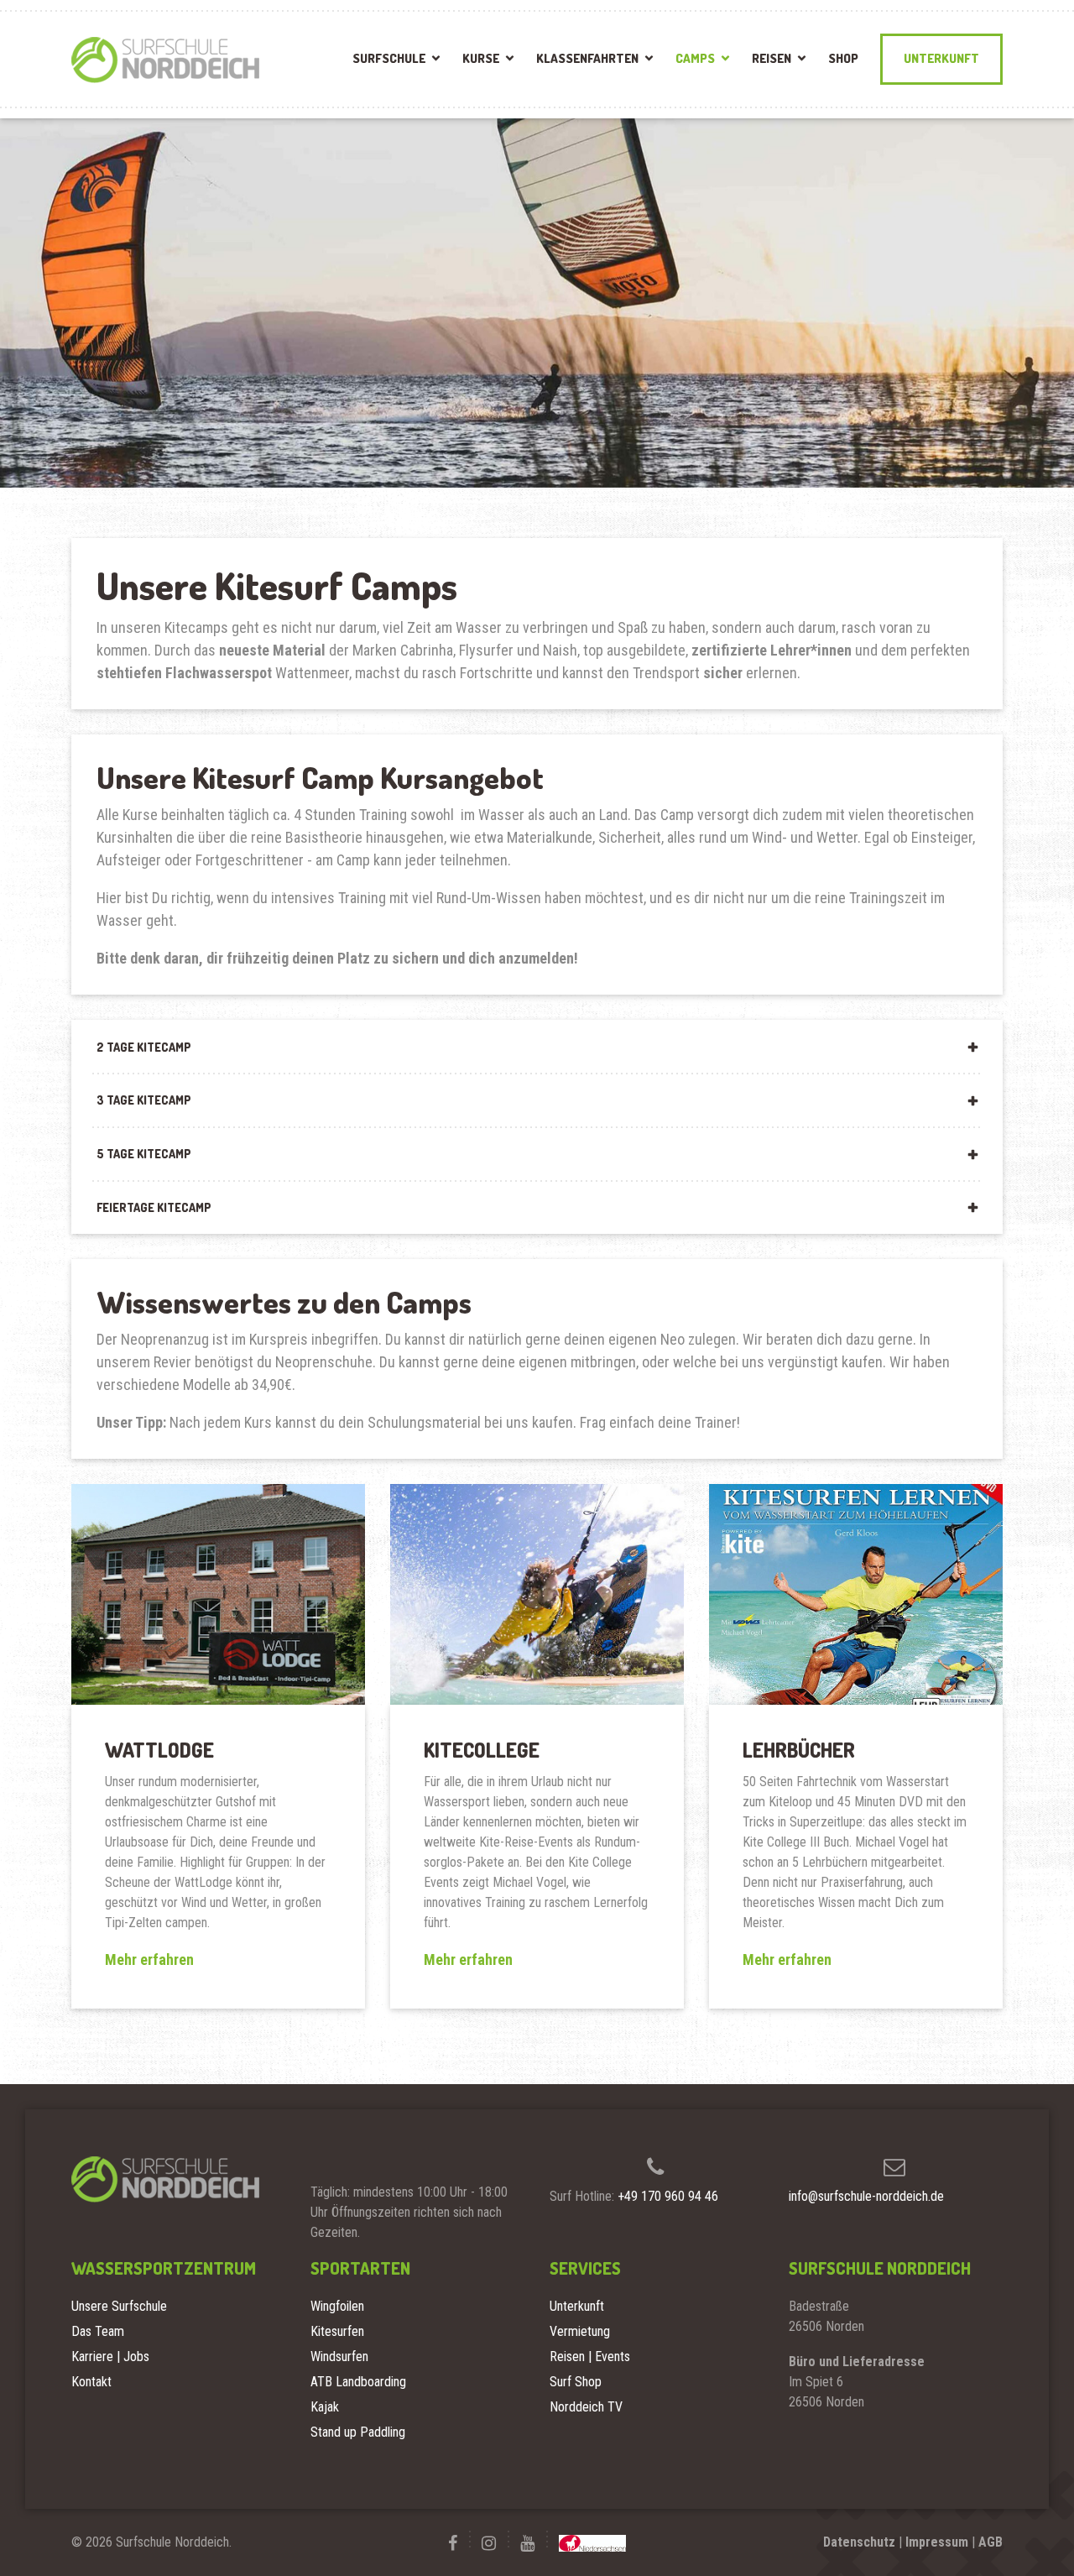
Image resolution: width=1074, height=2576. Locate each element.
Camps (695, 58)
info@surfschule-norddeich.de (866, 2196)
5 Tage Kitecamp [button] (144, 1154)
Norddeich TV (586, 2407)
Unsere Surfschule (119, 2306)
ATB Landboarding (358, 2382)
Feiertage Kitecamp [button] (154, 1207)
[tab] (537, 1047)
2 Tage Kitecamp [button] (144, 1047)
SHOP (843, 58)
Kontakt (91, 2382)
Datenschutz (859, 2542)
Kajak (325, 2407)
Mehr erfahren (149, 1959)
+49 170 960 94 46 (668, 2196)
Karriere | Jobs (110, 2357)
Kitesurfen (337, 2331)
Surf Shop (576, 2382)
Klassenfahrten (587, 58)
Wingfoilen (337, 2306)
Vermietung (580, 2331)
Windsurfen (339, 2357)
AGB (991, 2542)
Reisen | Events (590, 2357)
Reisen (772, 58)
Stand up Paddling (358, 2432)
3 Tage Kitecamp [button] (144, 1100)
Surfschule (389, 58)
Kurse (481, 58)
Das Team (98, 2331)
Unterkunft (941, 58)
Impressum (937, 2542)
